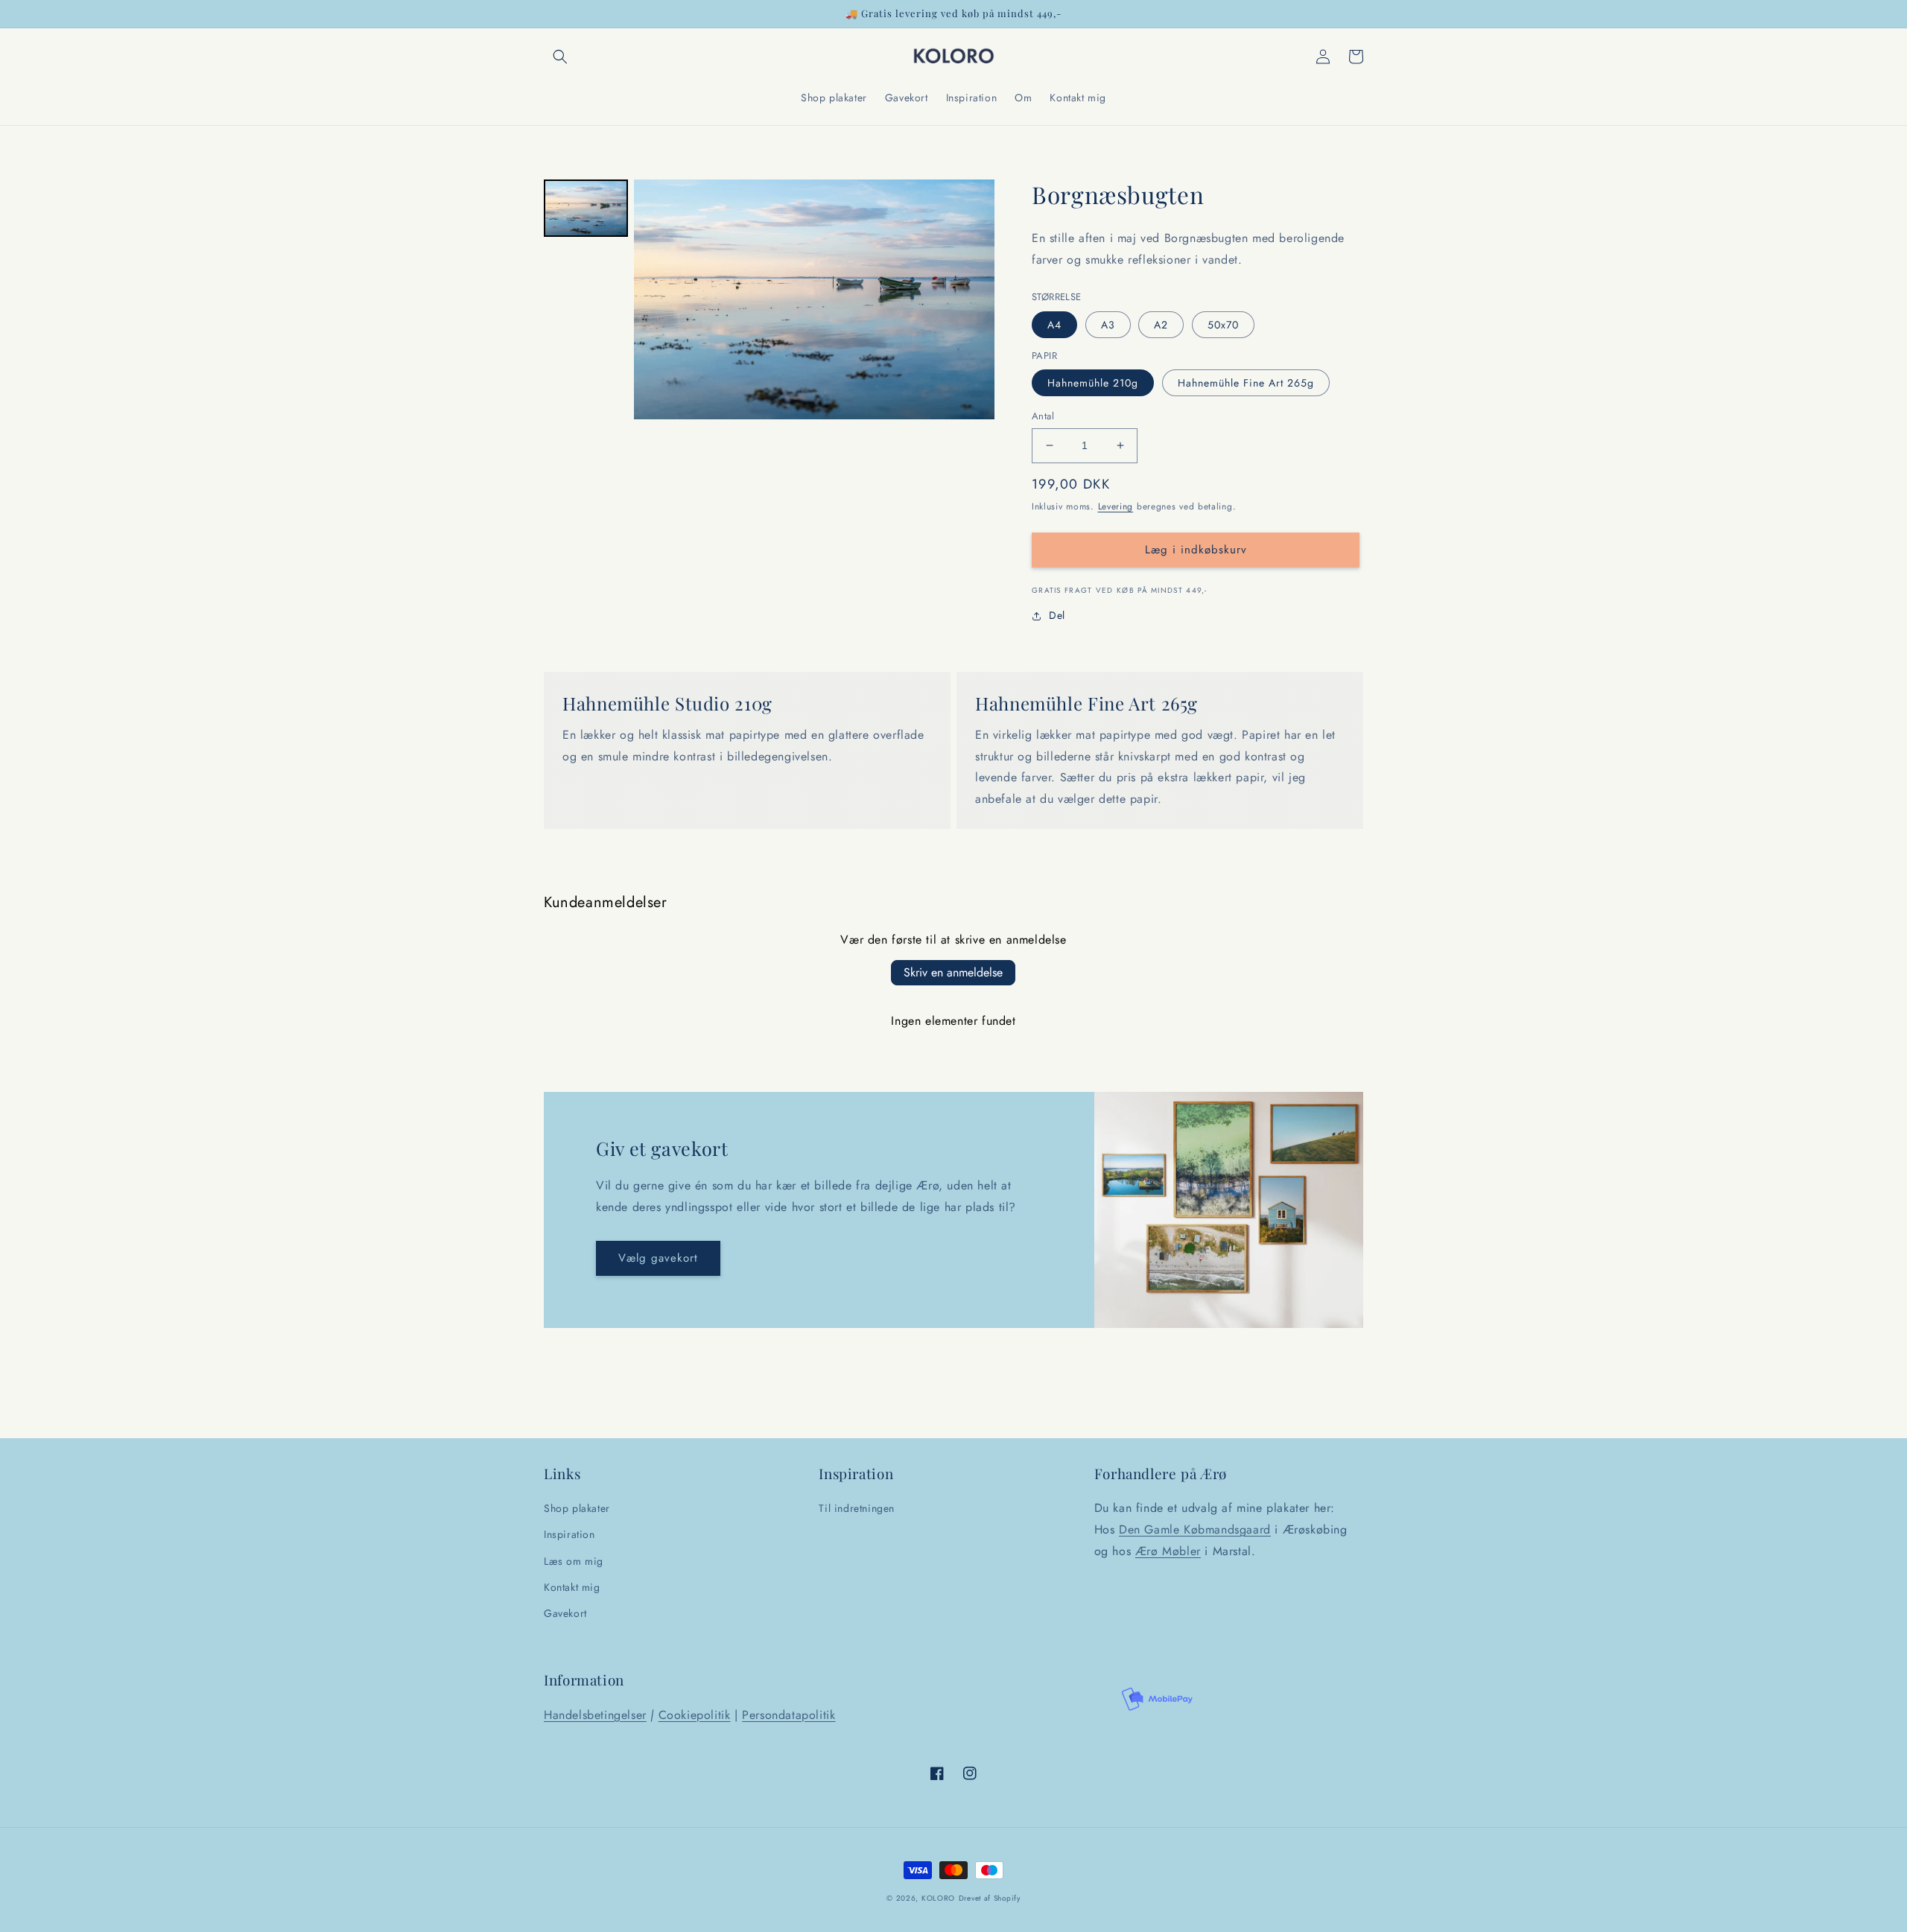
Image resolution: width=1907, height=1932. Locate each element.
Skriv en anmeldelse (953, 972)
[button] (560, 57)
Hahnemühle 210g (1093, 383)
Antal (1043, 416)
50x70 (1223, 325)
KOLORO (938, 1898)
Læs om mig (574, 1561)
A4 (1054, 325)
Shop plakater (577, 1508)
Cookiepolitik (695, 1715)
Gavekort (565, 1613)
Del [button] (1057, 615)
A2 (1161, 325)
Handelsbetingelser (595, 1715)
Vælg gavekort (658, 1258)
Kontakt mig (572, 1587)
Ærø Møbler (1168, 1551)
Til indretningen (857, 1508)
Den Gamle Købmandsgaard (1195, 1529)
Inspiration (569, 1534)
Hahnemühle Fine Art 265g (1246, 383)
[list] (814, 299)
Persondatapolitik (788, 1715)
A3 (1108, 325)
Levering (1116, 506)
